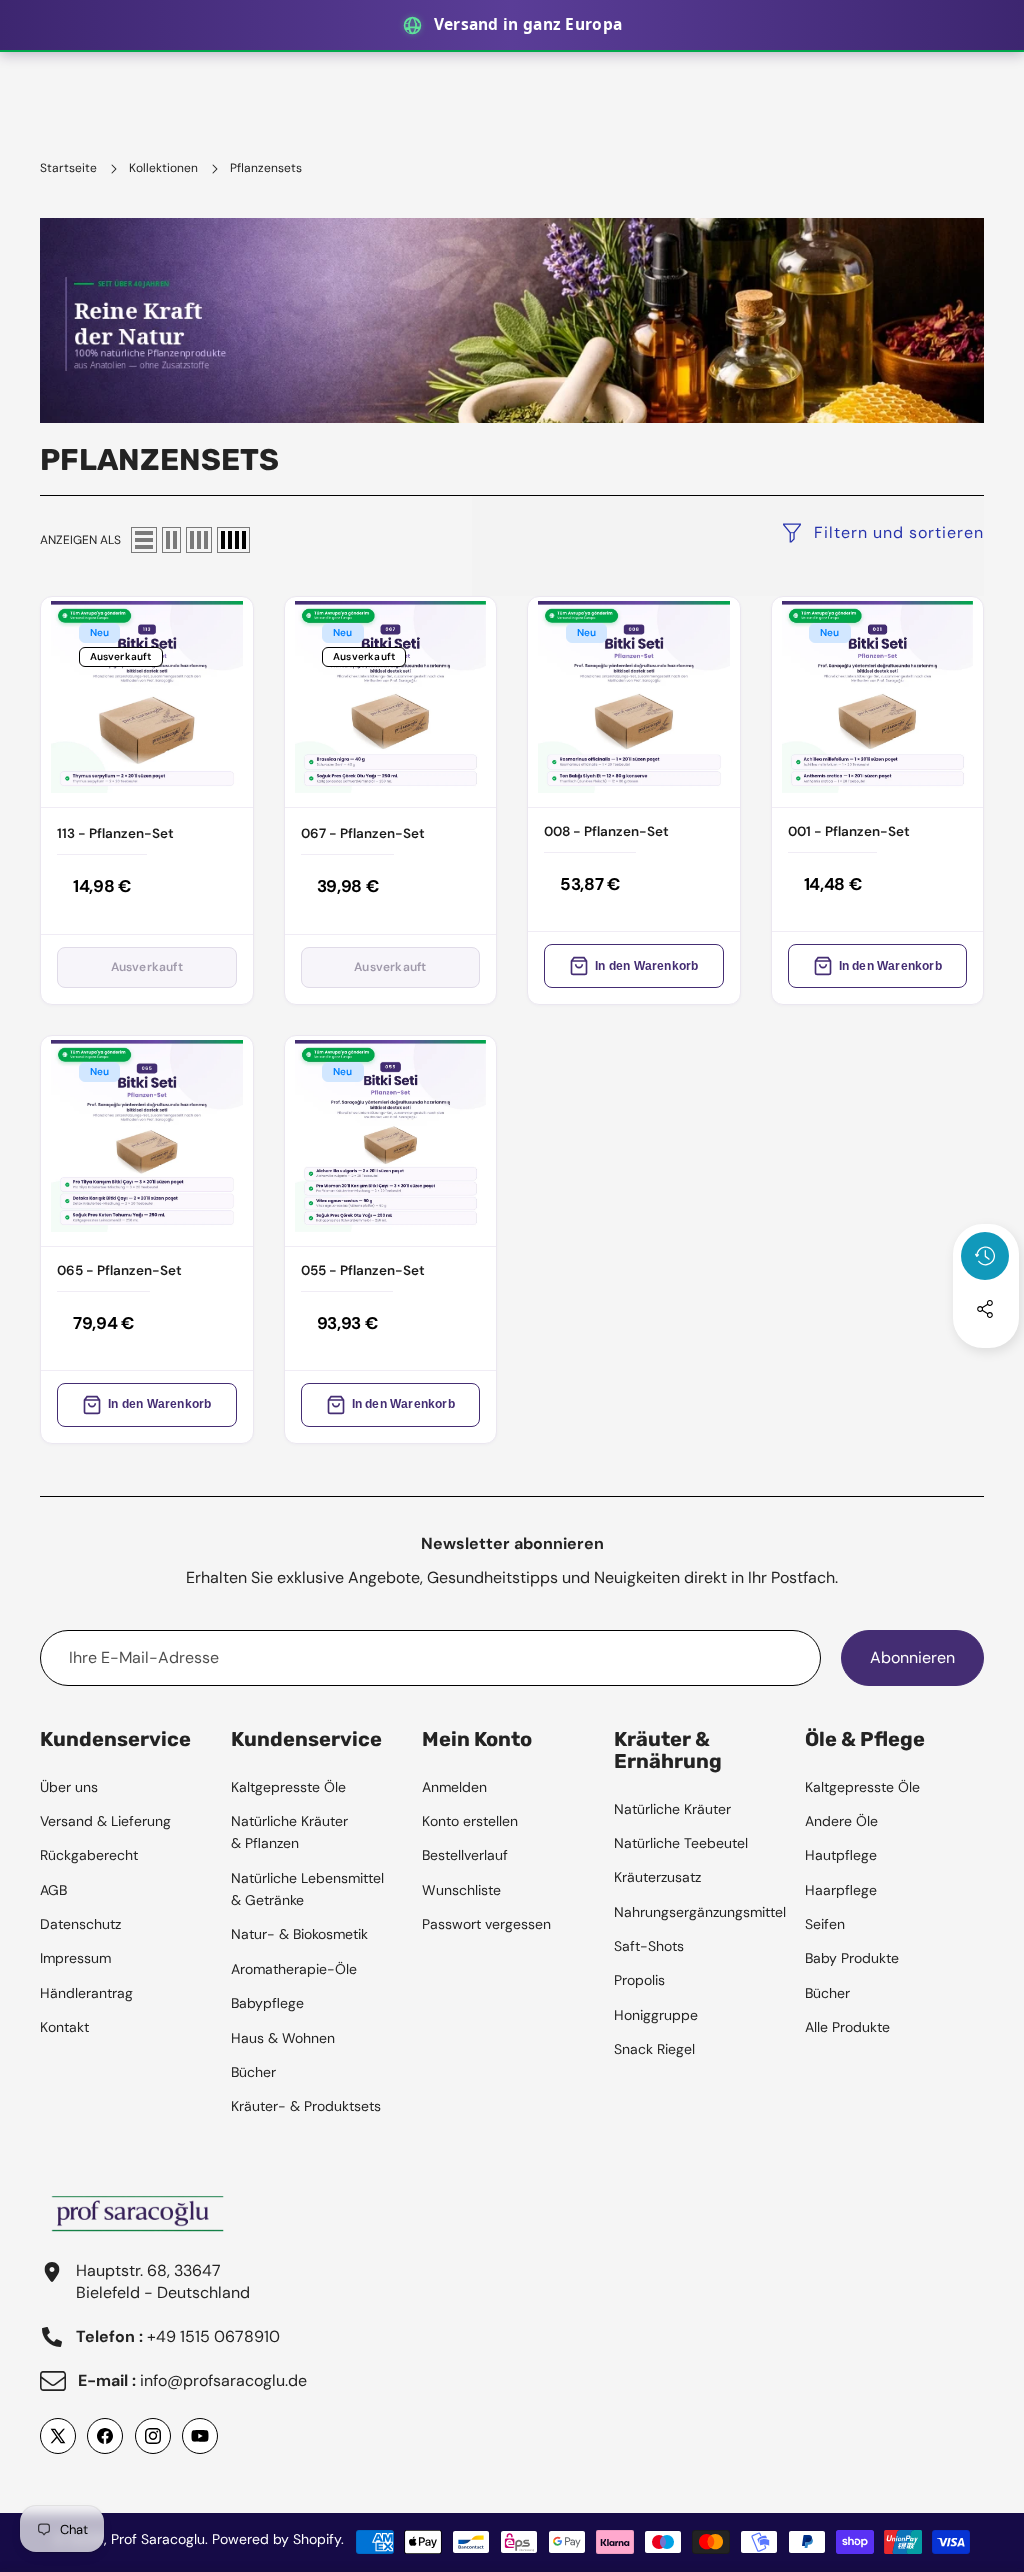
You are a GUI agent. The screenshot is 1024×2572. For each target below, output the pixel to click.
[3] (199, 540)
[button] (986, 1363)
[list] (144, 540)
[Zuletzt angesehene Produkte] (985, 1256)
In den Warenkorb (646, 966)
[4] (233, 540)
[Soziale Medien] (985, 1309)
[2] (171, 540)
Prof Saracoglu (158, 2539)
